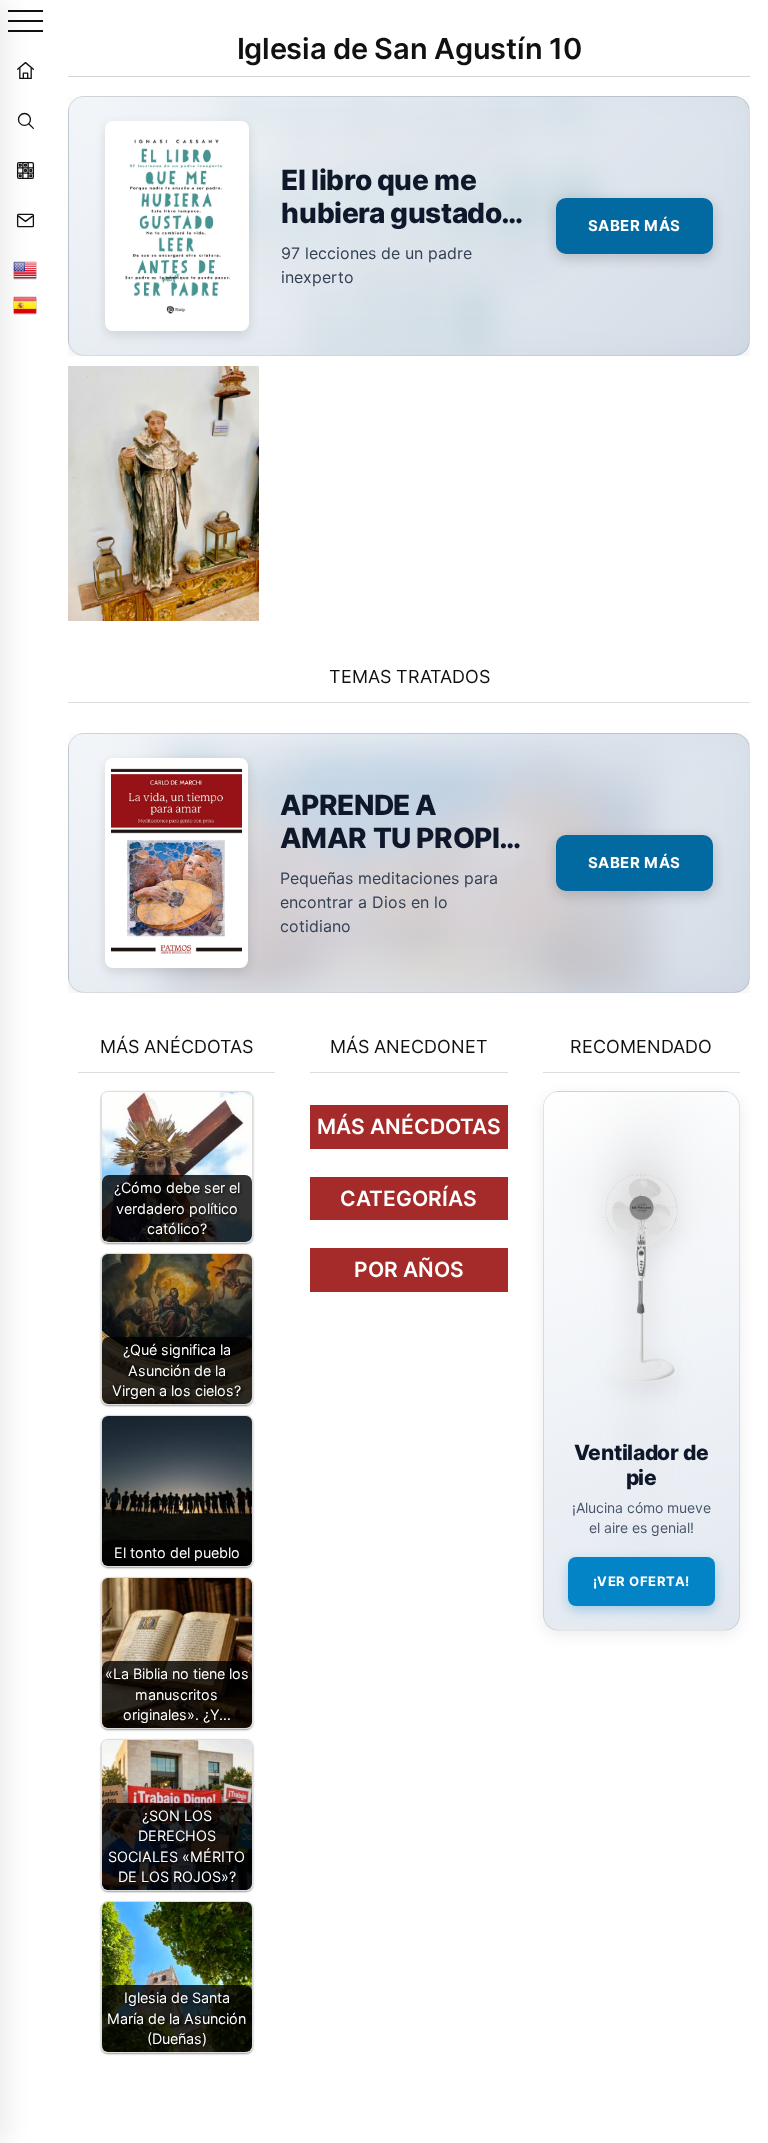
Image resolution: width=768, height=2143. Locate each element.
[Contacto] (25, 220)
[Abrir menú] (25, 22)
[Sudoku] (25, 170)
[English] (25, 270)
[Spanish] (25, 305)
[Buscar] (25, 120)
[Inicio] (25, 70)
